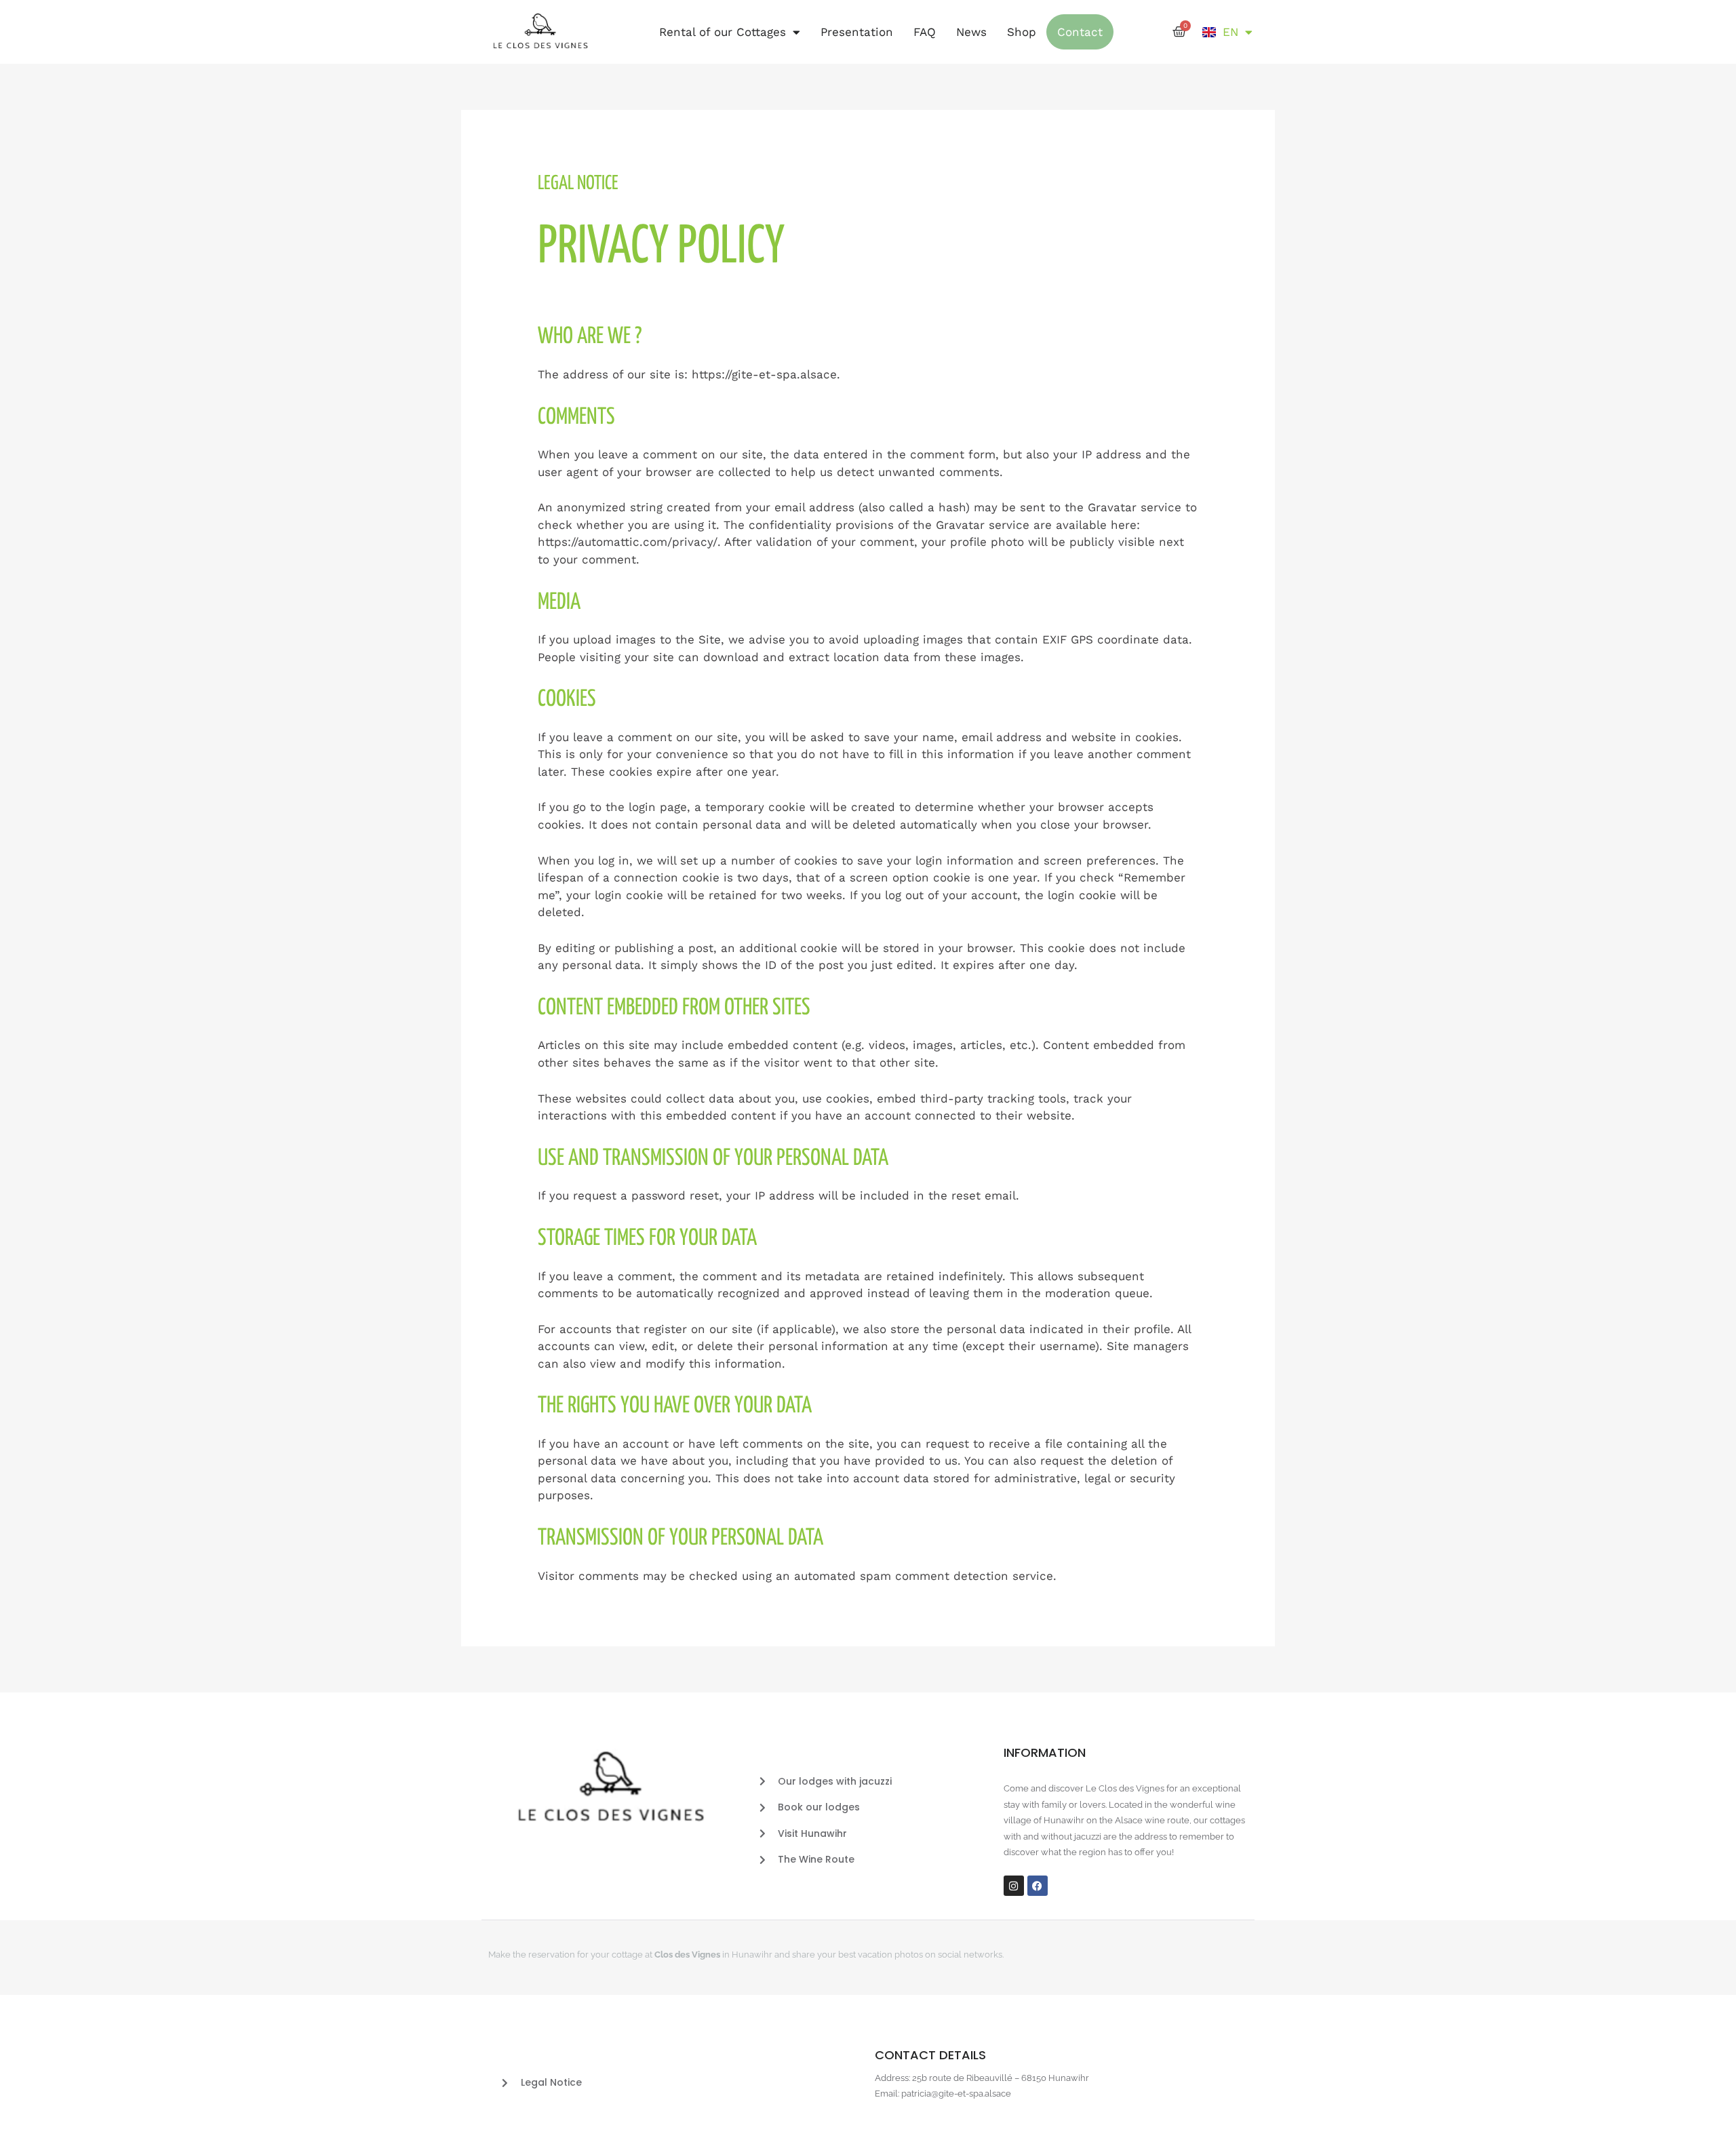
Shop (1022, 32)
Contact (1080, 32)
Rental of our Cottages (723, 32)
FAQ (925, 32)
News (971, 32)
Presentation (857, 32)
